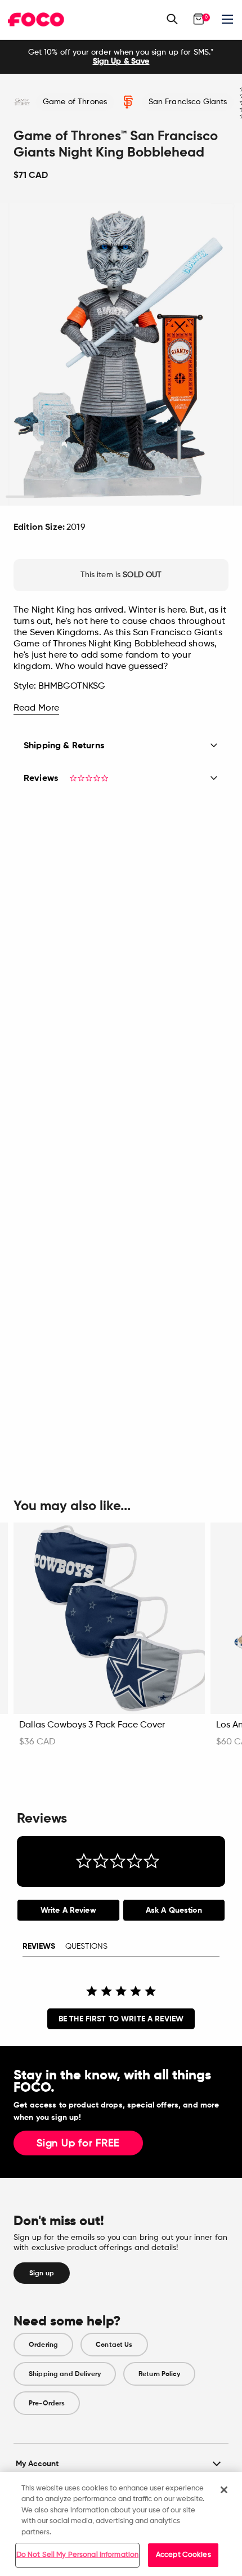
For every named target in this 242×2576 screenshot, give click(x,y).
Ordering (43, 2345)
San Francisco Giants (188, 102)
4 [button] (107, 497)
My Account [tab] (37, 2464)
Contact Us (114, 2345)
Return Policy (159, 2374)
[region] (121, 2524)
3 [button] (78, 497)
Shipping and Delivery (65, 2374)
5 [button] (135, 497)
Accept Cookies (183, 2555)
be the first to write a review (121, 2019)
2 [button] (49, 497)
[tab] (68, 1910)
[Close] (224, 2490)
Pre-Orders (47, 2403)
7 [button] (193, 497)
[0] (199, 19)
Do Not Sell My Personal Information (78, 2555)
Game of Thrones (75, 102)
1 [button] (20, 497)
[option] (121, 57)
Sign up (42, 2273)
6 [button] (164, 497)
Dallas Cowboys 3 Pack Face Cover (92, 1725)
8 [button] (222, 497)
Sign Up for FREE (78, 2144)
